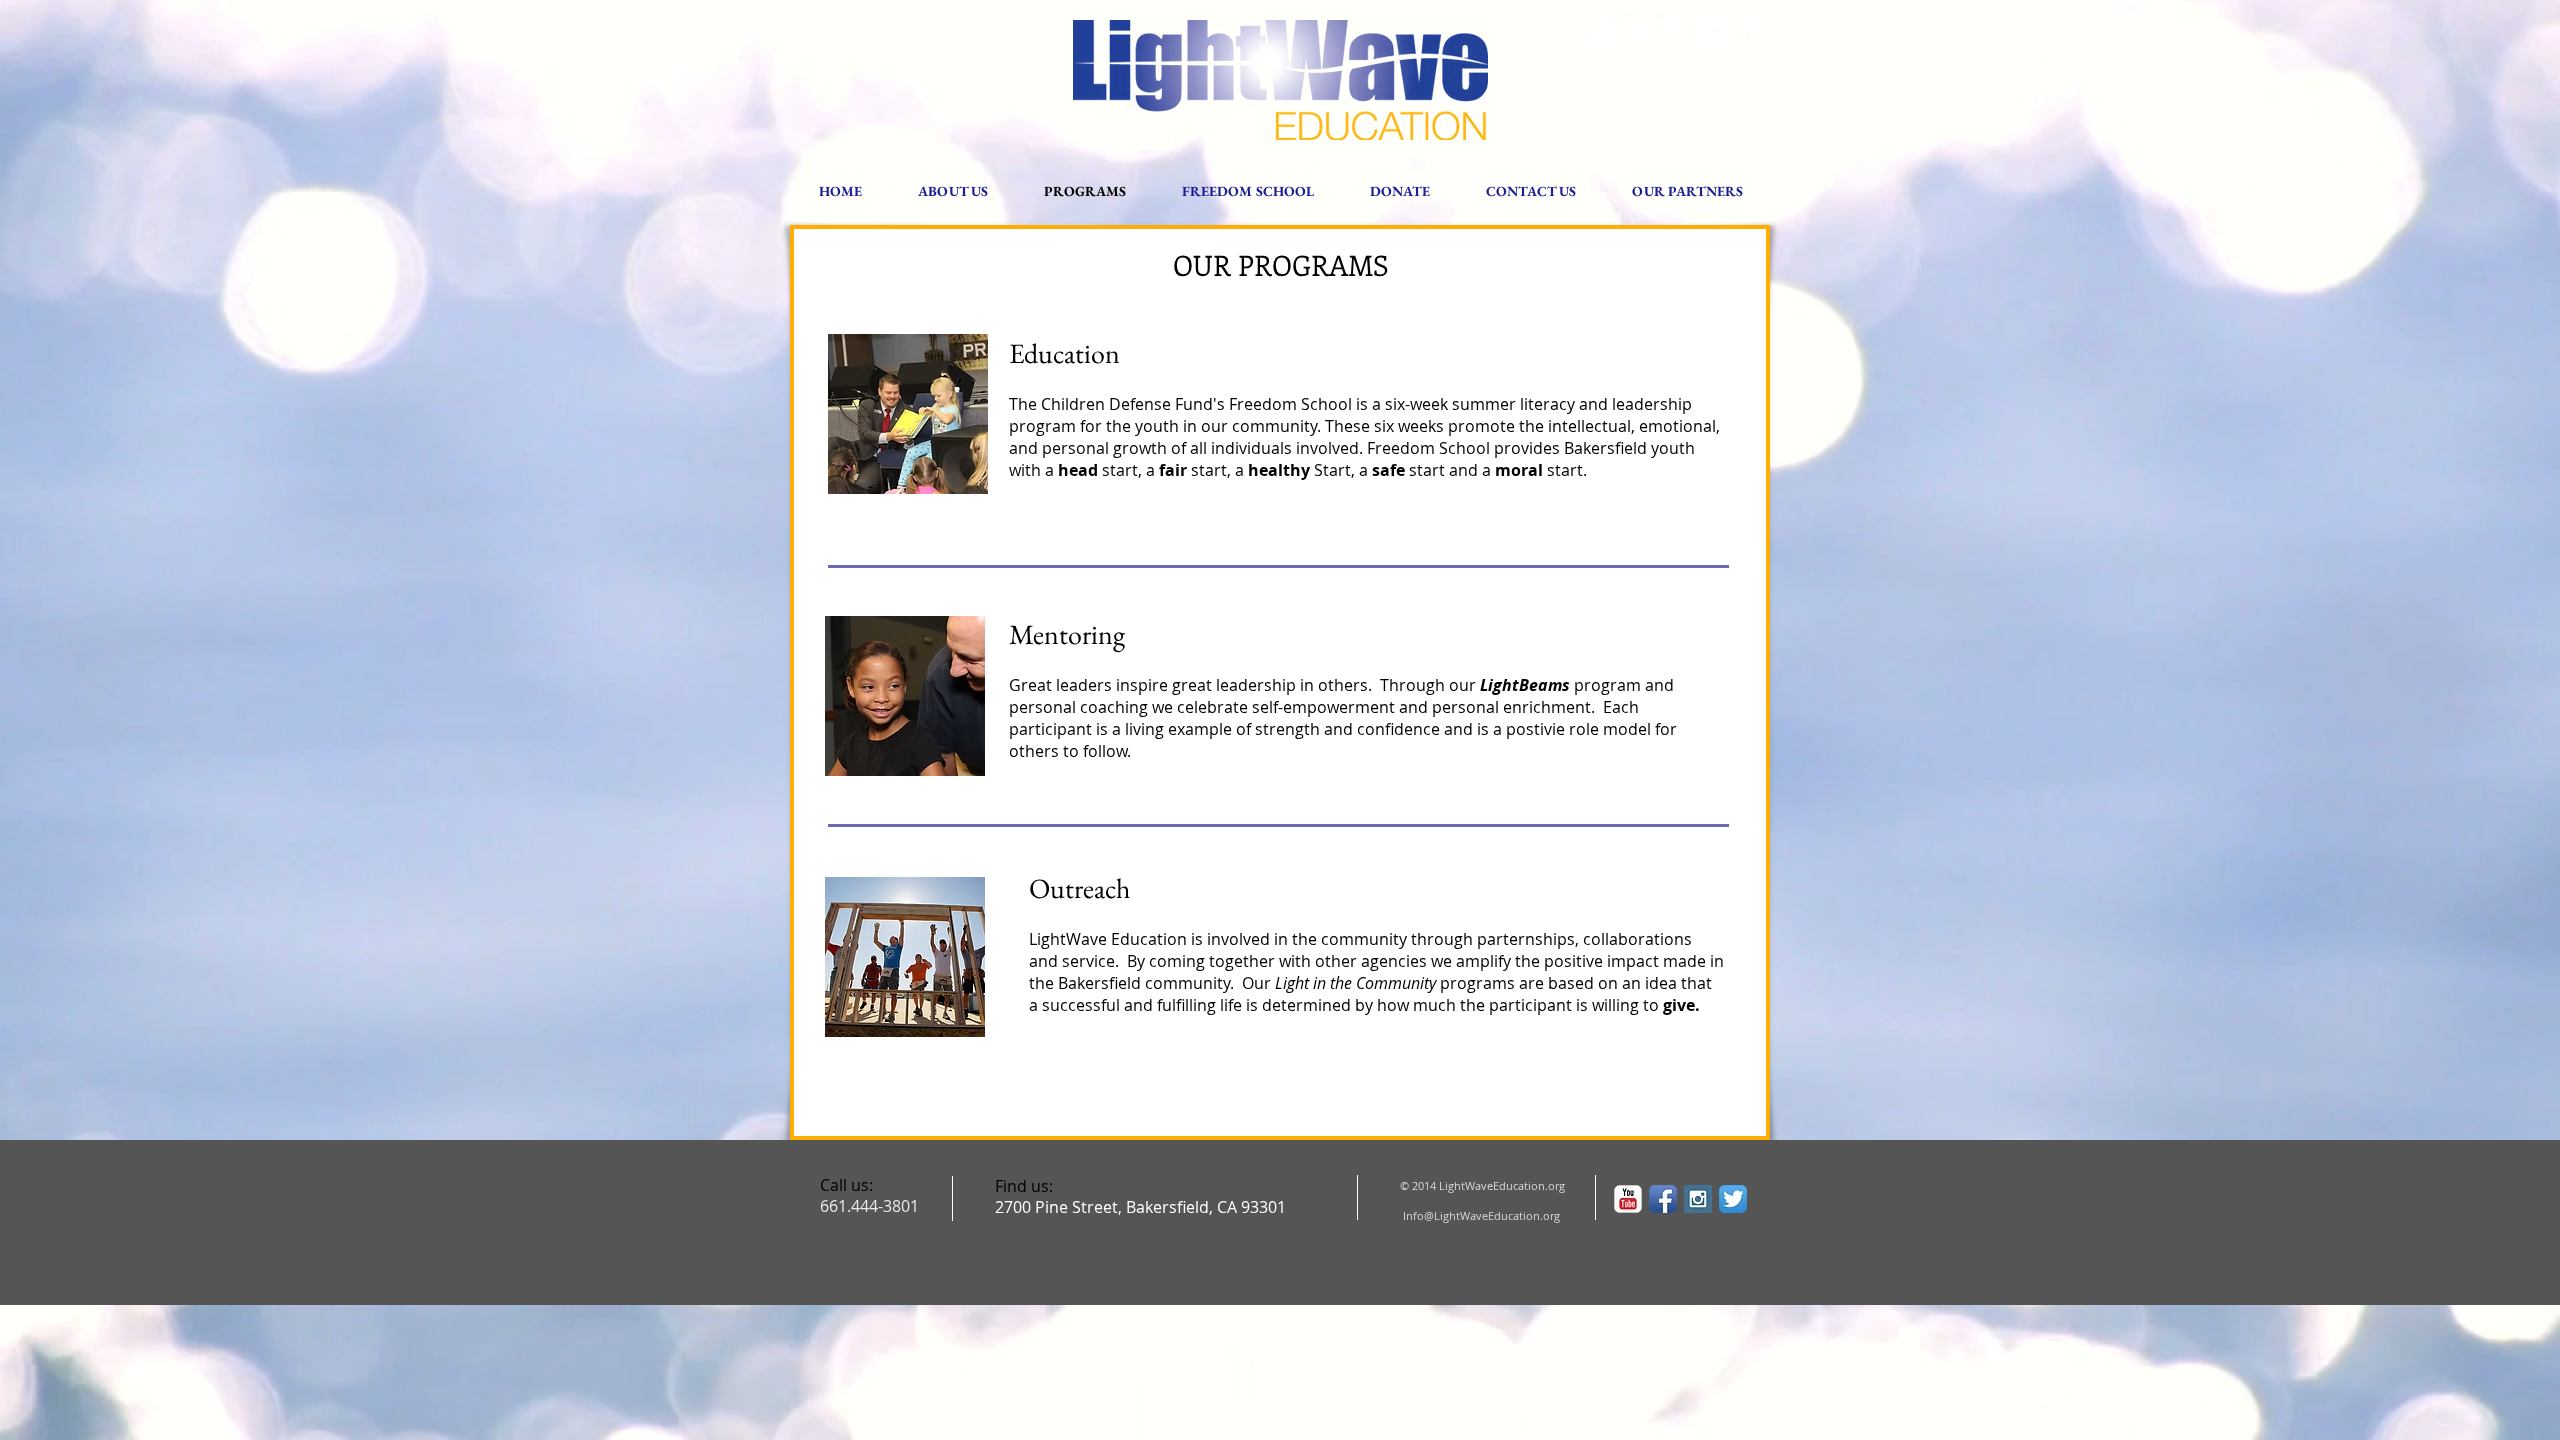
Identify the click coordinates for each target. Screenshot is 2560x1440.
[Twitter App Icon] (1733, 1199)
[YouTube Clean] (1602, 29)
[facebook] (1750, 29)
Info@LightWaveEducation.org (1481, 1215)
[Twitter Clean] (1639, 29)
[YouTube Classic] (1628, 1199)
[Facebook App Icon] (1663, 1199)
